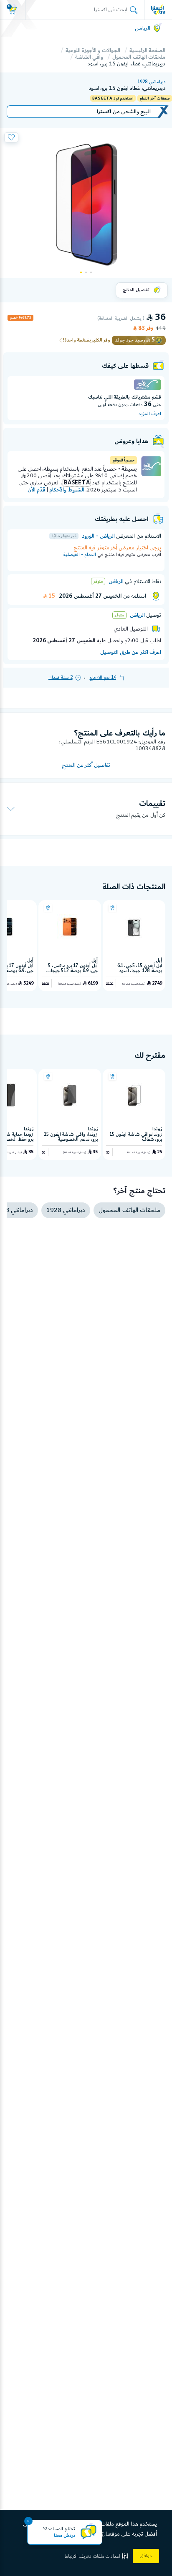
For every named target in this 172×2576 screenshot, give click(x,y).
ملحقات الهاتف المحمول (139, 57)
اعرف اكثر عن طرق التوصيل (131, 652)
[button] (97, 2556)
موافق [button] (146, 2556)
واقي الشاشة (89, 57)
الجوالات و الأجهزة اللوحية (93, 50)
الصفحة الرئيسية (147, 50)
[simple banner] (158, 10)
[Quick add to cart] (112, 908)
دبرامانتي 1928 (151, 82)
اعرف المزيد (150, 414)
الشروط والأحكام (67, 490)
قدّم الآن (36, 490)
